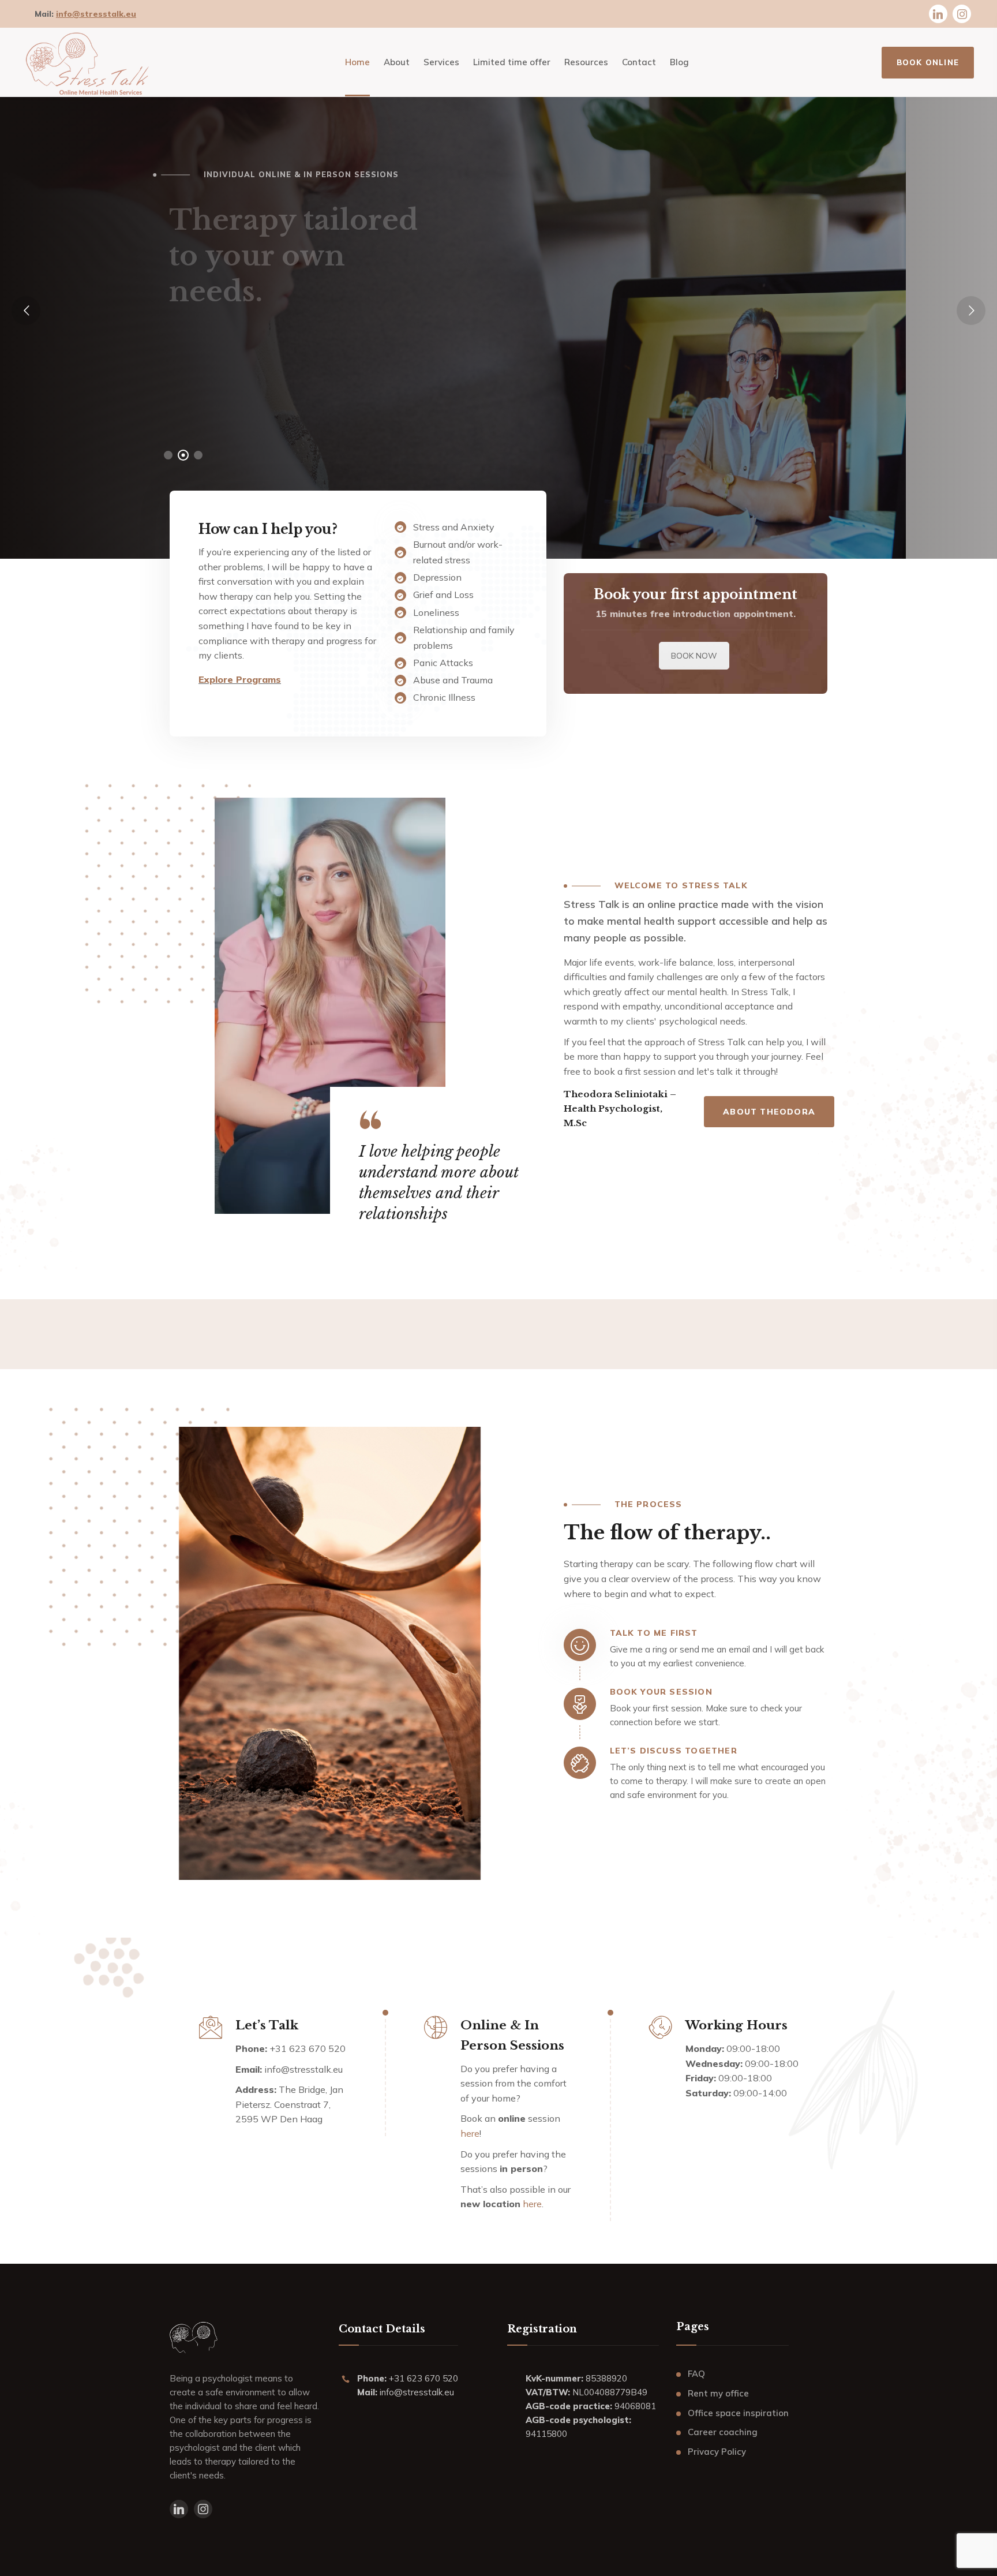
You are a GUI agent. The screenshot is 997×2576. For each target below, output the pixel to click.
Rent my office (718, 2393)
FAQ (696, 2374)
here (470, 2133)
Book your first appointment (696, 595)
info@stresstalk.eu (96, 14)
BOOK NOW (694, 656)
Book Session (235, 380)
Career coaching (723, 2432)
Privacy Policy (717, 2452)
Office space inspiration (738, 2413)
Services (361, 380)
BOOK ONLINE (928, 62)
